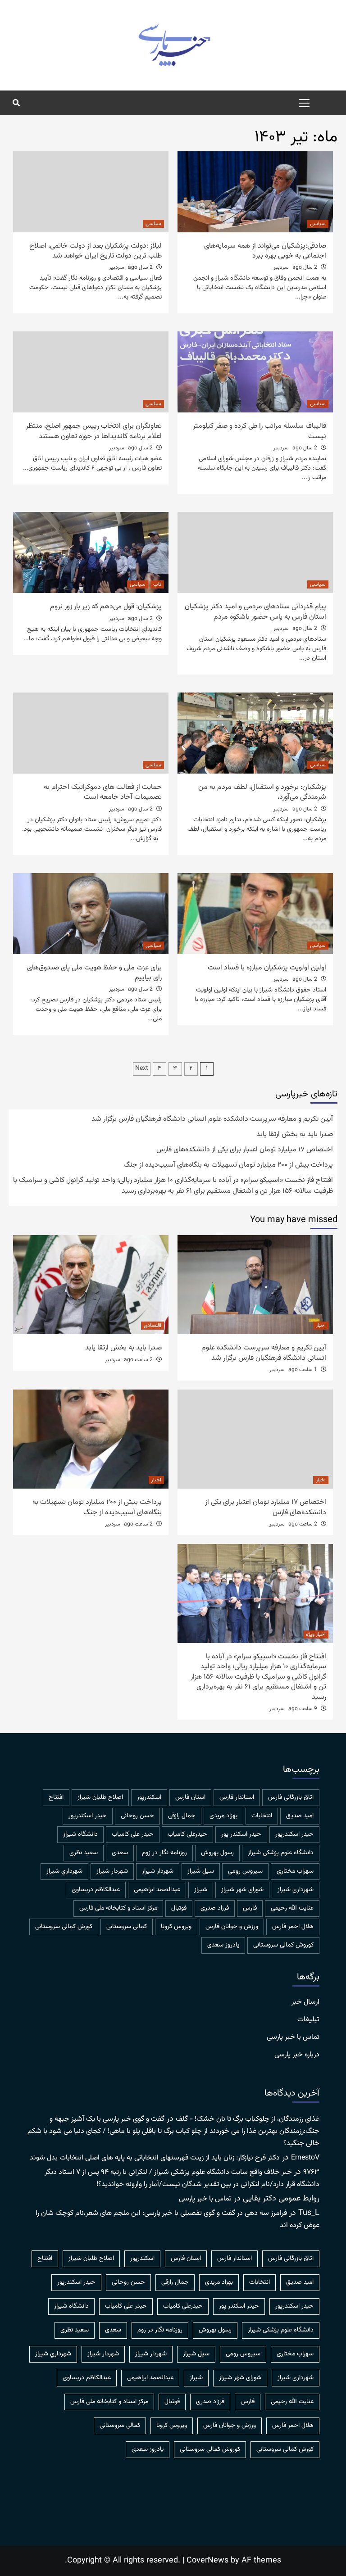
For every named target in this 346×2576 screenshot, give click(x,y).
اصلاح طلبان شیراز (100, 1797)
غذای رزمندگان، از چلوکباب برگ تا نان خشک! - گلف (248, 2119)
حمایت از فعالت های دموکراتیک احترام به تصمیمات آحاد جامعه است (103, 792)
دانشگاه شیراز (80, 1834)
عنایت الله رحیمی (292, 1908)
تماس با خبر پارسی (293, 2037)
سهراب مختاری (295, 1871)
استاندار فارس (237, 1797)
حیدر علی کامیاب (133, 1834)
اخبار (321, 1326)
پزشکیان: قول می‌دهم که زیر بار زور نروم (106, 607)
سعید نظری (84, 1853)
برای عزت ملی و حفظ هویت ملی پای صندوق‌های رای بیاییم (94, 973)
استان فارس (190, 1797)
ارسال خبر (305, 2002)
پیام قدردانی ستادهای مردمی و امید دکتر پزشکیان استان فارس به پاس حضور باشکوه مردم (255, 612)
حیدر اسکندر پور (241, 1834)
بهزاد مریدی (223, 1816)
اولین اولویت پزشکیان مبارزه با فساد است (267, 968)
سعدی (120, 1853)
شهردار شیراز (112, 1871)
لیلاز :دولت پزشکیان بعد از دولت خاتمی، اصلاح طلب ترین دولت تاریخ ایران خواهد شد (96, 251)
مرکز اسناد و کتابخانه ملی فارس (118, 1908)
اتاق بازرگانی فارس (291, 1797)
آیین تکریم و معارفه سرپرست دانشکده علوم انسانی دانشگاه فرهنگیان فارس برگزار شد (212, 1119)
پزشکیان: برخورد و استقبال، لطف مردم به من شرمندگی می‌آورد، (262, 792)
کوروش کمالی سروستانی (283, 1945)
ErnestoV (305, 2158)
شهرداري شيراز (64, 1871)
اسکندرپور (149, 1797)
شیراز (201, 1890)
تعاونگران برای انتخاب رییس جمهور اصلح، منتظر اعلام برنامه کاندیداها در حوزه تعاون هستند (94, 431)
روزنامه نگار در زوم (164, 1853)
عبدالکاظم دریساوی (96, 1890)
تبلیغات (308, 2020)
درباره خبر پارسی (297, 2055)
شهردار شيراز (158, 1871)
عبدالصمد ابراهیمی (157, 1890)
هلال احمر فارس (293, 1927)
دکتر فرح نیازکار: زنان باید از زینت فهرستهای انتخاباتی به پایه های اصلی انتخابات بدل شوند (155, 2158)
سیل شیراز (201, 1871)
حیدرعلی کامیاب (187, 1834)
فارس (250, 1908)
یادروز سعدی (223, 1945)
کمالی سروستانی (127, 1927)
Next (142, 1068)
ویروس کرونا (176, 1927)
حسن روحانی (137, 1816)
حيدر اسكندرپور (88, 1816)
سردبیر (281, 267)
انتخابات (262, 1816)
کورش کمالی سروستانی (64, 1927)
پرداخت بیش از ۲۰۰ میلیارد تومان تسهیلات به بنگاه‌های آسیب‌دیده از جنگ (228, 1165)
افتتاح (56, 1797)
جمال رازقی (182, 1816)
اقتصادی (153, 1326)
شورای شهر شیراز (242, 1890)
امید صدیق (300, 1816)
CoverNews (207, 2561)
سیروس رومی (245, 1871)
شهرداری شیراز (296, 1890)
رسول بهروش (217, 1853)
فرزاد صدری (215, 1908)
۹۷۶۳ (311, 2172)
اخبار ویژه (316, 1634)
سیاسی (318, 224)
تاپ (157, 584)
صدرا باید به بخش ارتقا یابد (295, 1135)
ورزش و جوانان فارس (232, 1927)
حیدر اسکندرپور (294, 1834)
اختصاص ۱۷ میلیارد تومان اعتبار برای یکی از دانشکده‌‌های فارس (245, 1150)
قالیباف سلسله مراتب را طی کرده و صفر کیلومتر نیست (259, 431)
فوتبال (179, 1908)
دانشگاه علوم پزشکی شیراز (281, 1853)
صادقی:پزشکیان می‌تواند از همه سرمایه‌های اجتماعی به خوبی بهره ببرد (265, 251)
